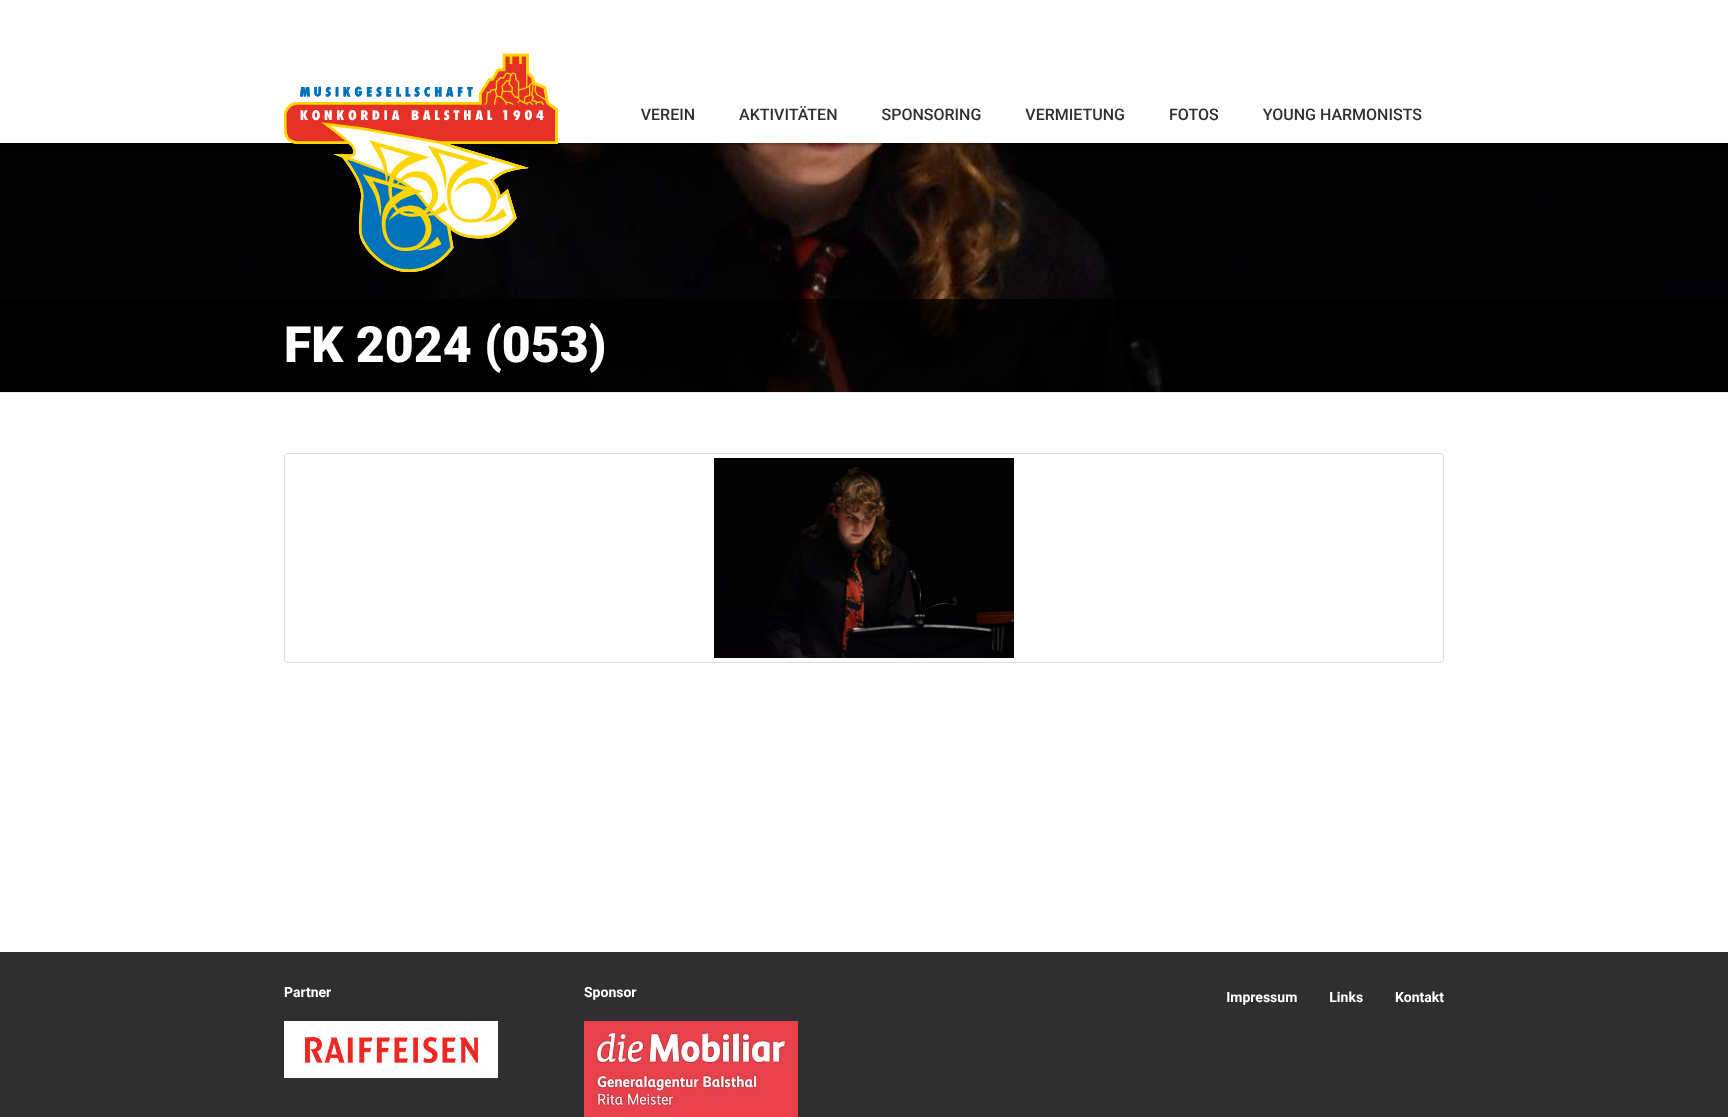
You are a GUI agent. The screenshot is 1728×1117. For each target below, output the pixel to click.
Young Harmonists (1342, 114)
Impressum (1261, 998)
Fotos (1194, 114)
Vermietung (1075, 114)
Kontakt (1419, 998)
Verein (668, 114)
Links (1346, 998)
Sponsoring (931, 114)
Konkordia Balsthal (421, 162)
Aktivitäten (788, 114)
